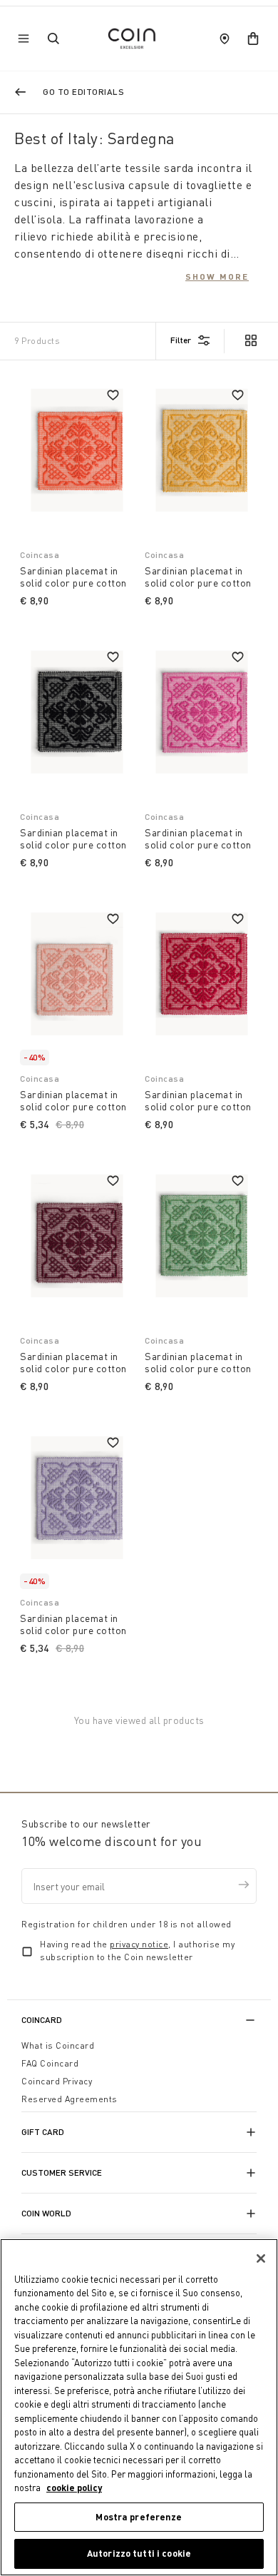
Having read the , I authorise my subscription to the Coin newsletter (137, 1951)
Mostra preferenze (139, 2517)
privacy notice (139, 1944)
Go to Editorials (83, 92)
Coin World (46, 2213)
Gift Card (43, 2132)
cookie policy (74, 2488)
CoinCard (42, 2020)
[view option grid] (250, 342)
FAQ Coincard (50, 2063)
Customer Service (62, 2172)
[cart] (253, 39)
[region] (139, 2407)
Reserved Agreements (69, 2099)
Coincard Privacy (57, 2081)
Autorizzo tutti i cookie (139, 2553)
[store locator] (225, 39)
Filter (181, 340)
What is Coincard (58, 2045)
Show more (217, 276)
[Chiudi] (261, 2258)
